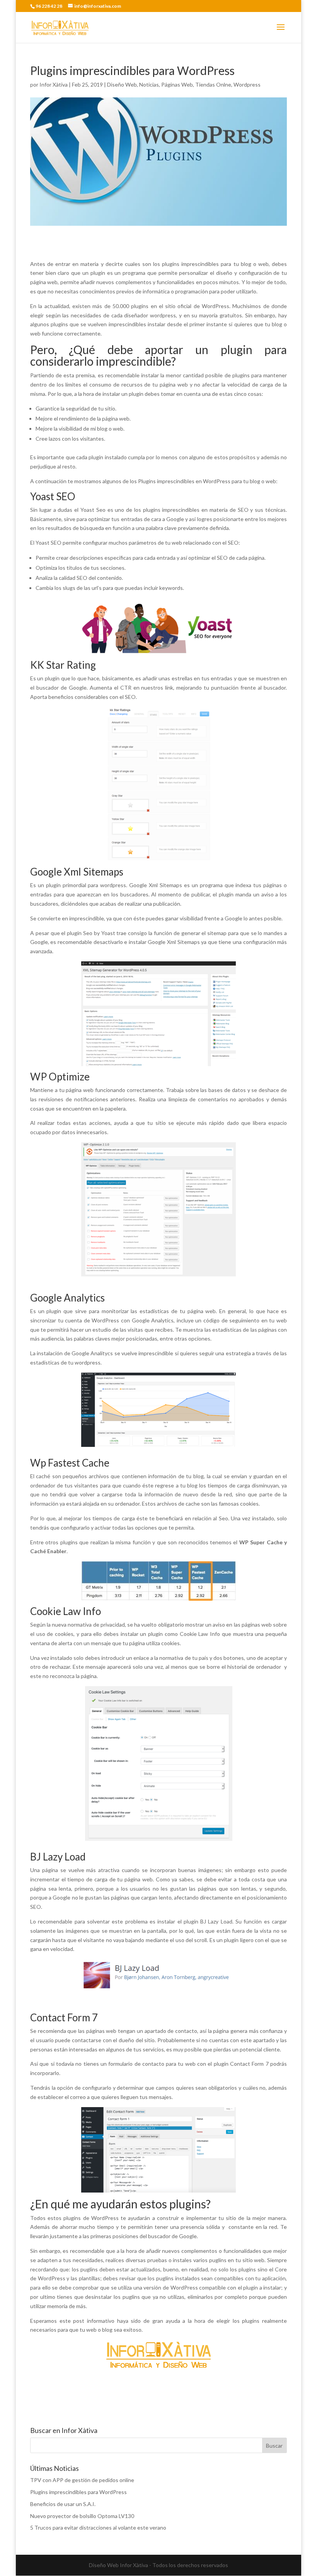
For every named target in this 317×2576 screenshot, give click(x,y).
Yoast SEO (53, 496)
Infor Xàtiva (54, 84)
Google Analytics (67, 1298)
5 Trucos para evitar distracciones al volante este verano (98, 2527)
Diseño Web (122, 84)
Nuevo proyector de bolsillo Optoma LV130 (82, 2516)
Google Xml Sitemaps (77, 872)
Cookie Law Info (66, 1611)
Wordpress (247, 84)
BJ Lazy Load (58, 1857)
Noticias (149, 84)
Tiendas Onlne (213, 84)
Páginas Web (177, 84)
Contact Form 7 (64, 2017)
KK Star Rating (63, 665)
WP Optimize (60, 1077)
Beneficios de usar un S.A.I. (63, 2504)
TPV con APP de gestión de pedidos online (82, 2480)
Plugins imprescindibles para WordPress (78, 2492)
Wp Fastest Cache (70, 1463)
